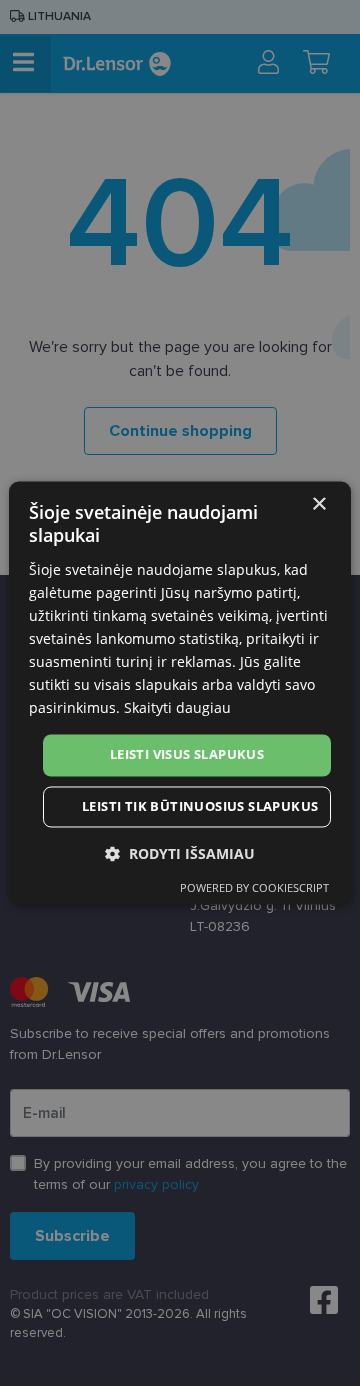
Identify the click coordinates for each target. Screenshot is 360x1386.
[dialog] (180, 692)
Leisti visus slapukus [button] (187, 755)
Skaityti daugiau (177, 708)
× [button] (318, 504)
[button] (180, 854)
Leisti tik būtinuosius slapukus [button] (200, 807)
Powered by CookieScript (254, 888)
